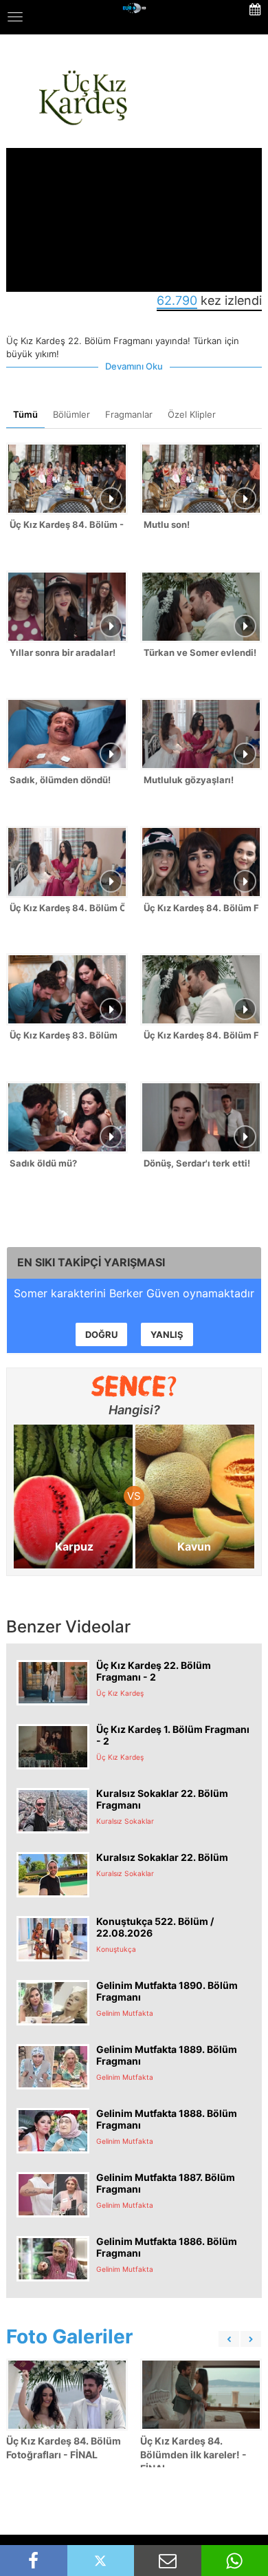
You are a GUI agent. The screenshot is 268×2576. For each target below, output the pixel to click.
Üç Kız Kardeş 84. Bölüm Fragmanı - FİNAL (201, 1035)
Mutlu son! (167, 524)
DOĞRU (101, 1334)
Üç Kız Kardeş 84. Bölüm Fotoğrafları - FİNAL (64, 2448)
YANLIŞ (167, 1334)
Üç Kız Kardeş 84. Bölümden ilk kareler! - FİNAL (193, 2455)
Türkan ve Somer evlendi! (200, 652)
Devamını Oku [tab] (134, 366)
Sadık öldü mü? (43, 1163)
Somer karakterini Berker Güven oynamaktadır (134, 1293)
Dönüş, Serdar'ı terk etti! (197, 1163)
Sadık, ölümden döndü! (60, 780)
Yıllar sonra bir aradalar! (63, 652)
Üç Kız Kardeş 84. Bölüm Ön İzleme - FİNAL (67, 908)
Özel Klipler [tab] (192, 414)
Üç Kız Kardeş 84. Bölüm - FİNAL (67, 524)
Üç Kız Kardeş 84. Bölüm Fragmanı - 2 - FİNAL (201, 908)
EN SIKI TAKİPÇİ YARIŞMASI (91, 1262)
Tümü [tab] (25, 414)
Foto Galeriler (69, 2337)
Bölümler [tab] (71, 414)
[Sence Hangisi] (134, 1386)
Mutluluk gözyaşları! (189, 780)
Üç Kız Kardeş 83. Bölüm (64, 1035)
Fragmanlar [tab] (129, 414)
